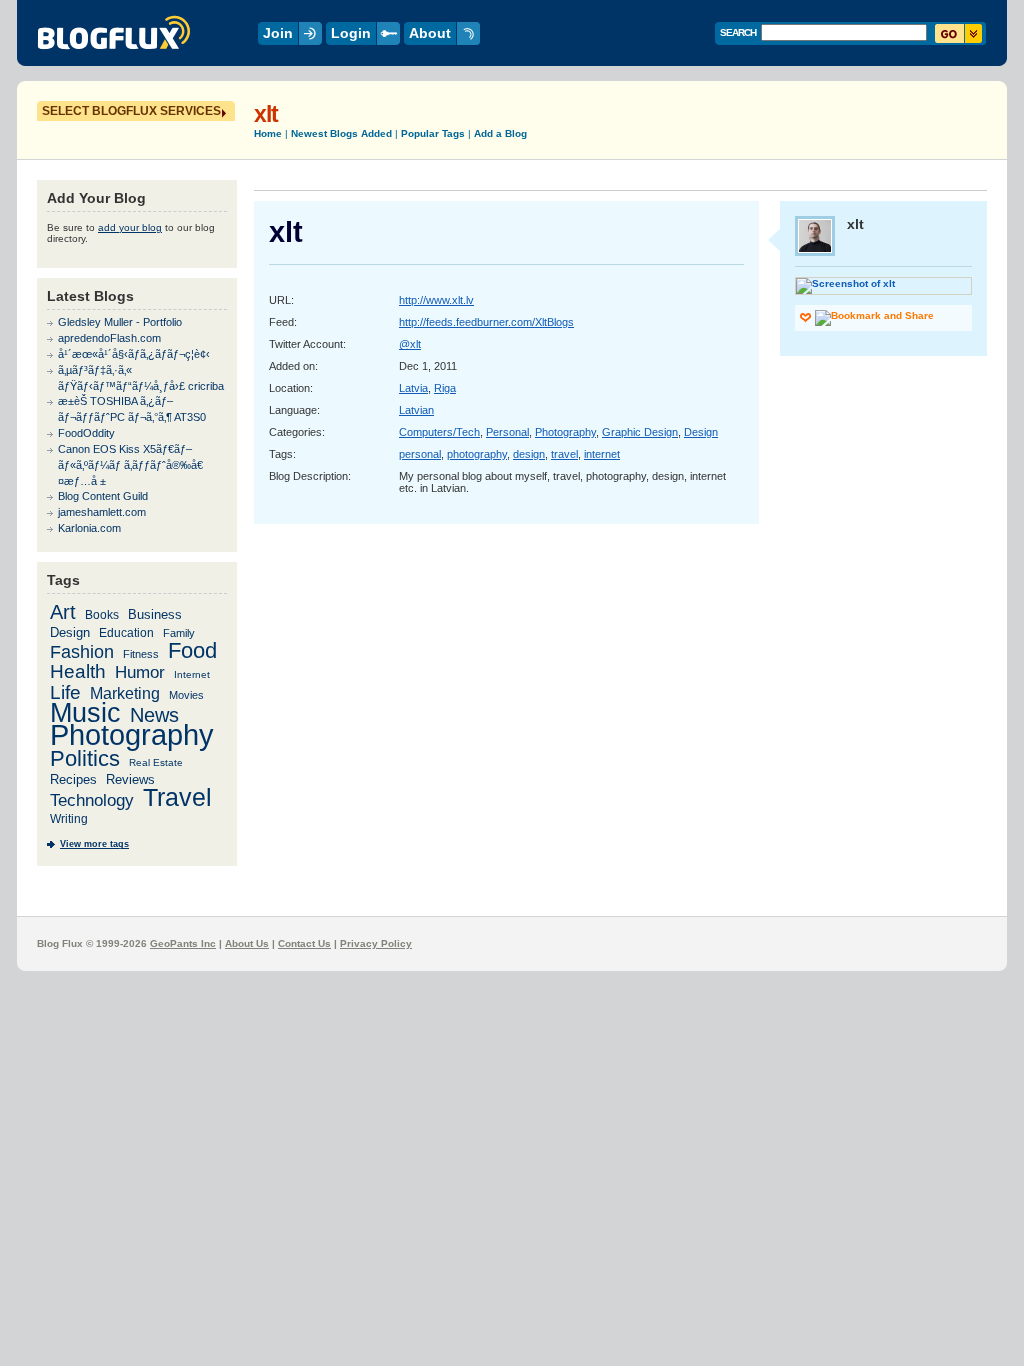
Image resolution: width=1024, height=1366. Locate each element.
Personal (507, 432)
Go (958, 33)
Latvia (413, 388)
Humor (140, 672)
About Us (247, 943)
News (154, 715)
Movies (186, 695)
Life (65, 692)
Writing (69, 819)
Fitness (141, 654)
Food (192, 650)
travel (564, 454)
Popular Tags (433, 133)
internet (602, 454)
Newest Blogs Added (341, 133)
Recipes (73, 779)
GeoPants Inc (183, 943)
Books (102, 614)
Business (155, 614)
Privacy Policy (376, 943)
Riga (445, 388)
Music (85, 712)
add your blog (130, 227)
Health (78, 671)
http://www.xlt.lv (436, 300)
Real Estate (156, 762)
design (529, 454)
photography (477, 454)
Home (268, 133)
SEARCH (738, 32)
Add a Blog (500, 133)
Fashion (82, 651)
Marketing (125, 693)
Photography (565, 432)
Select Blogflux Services (131, 111)
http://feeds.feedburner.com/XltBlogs (486, 322)
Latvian (416, 410)
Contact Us (304, 943)
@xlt (410, 344)
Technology (92, 800)
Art (63, 612)
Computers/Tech (439, 432)
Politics (85, 759)
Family (179, 633)
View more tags (94, 844)
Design (701, 432)
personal (420, 454)
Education (126, 632)
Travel (177, 797)
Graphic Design (640, 432)
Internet (192, 674)
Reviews (130, 779)
